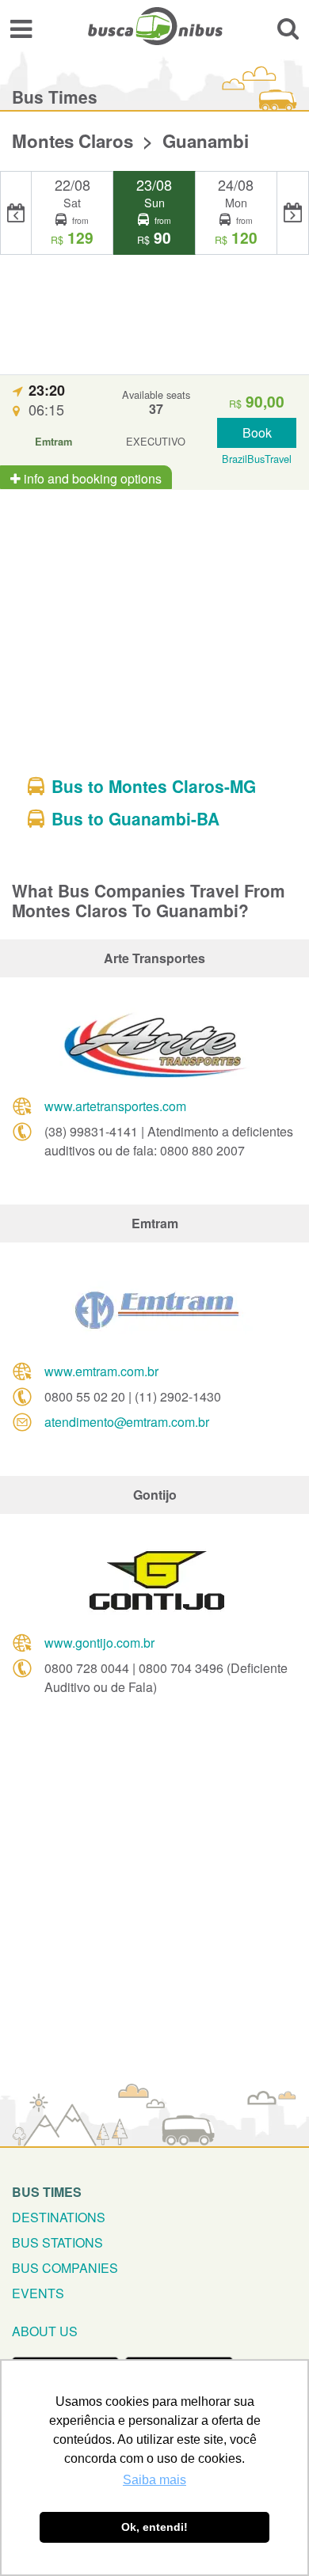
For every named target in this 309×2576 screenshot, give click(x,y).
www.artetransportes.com (115, 1106)
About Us (45, 2331)
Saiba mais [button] (154, 2480)
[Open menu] (21, 28)
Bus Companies (65, 2268)
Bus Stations (57, 2242)
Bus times (47, 2192)
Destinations (59, 2217)
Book (257, 432)
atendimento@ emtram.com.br (127, 1422)
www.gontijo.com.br (99, 1643)
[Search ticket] (288, 28)
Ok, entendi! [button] (154, 2527)
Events (38, 2293)
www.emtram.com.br (101, 1371)
